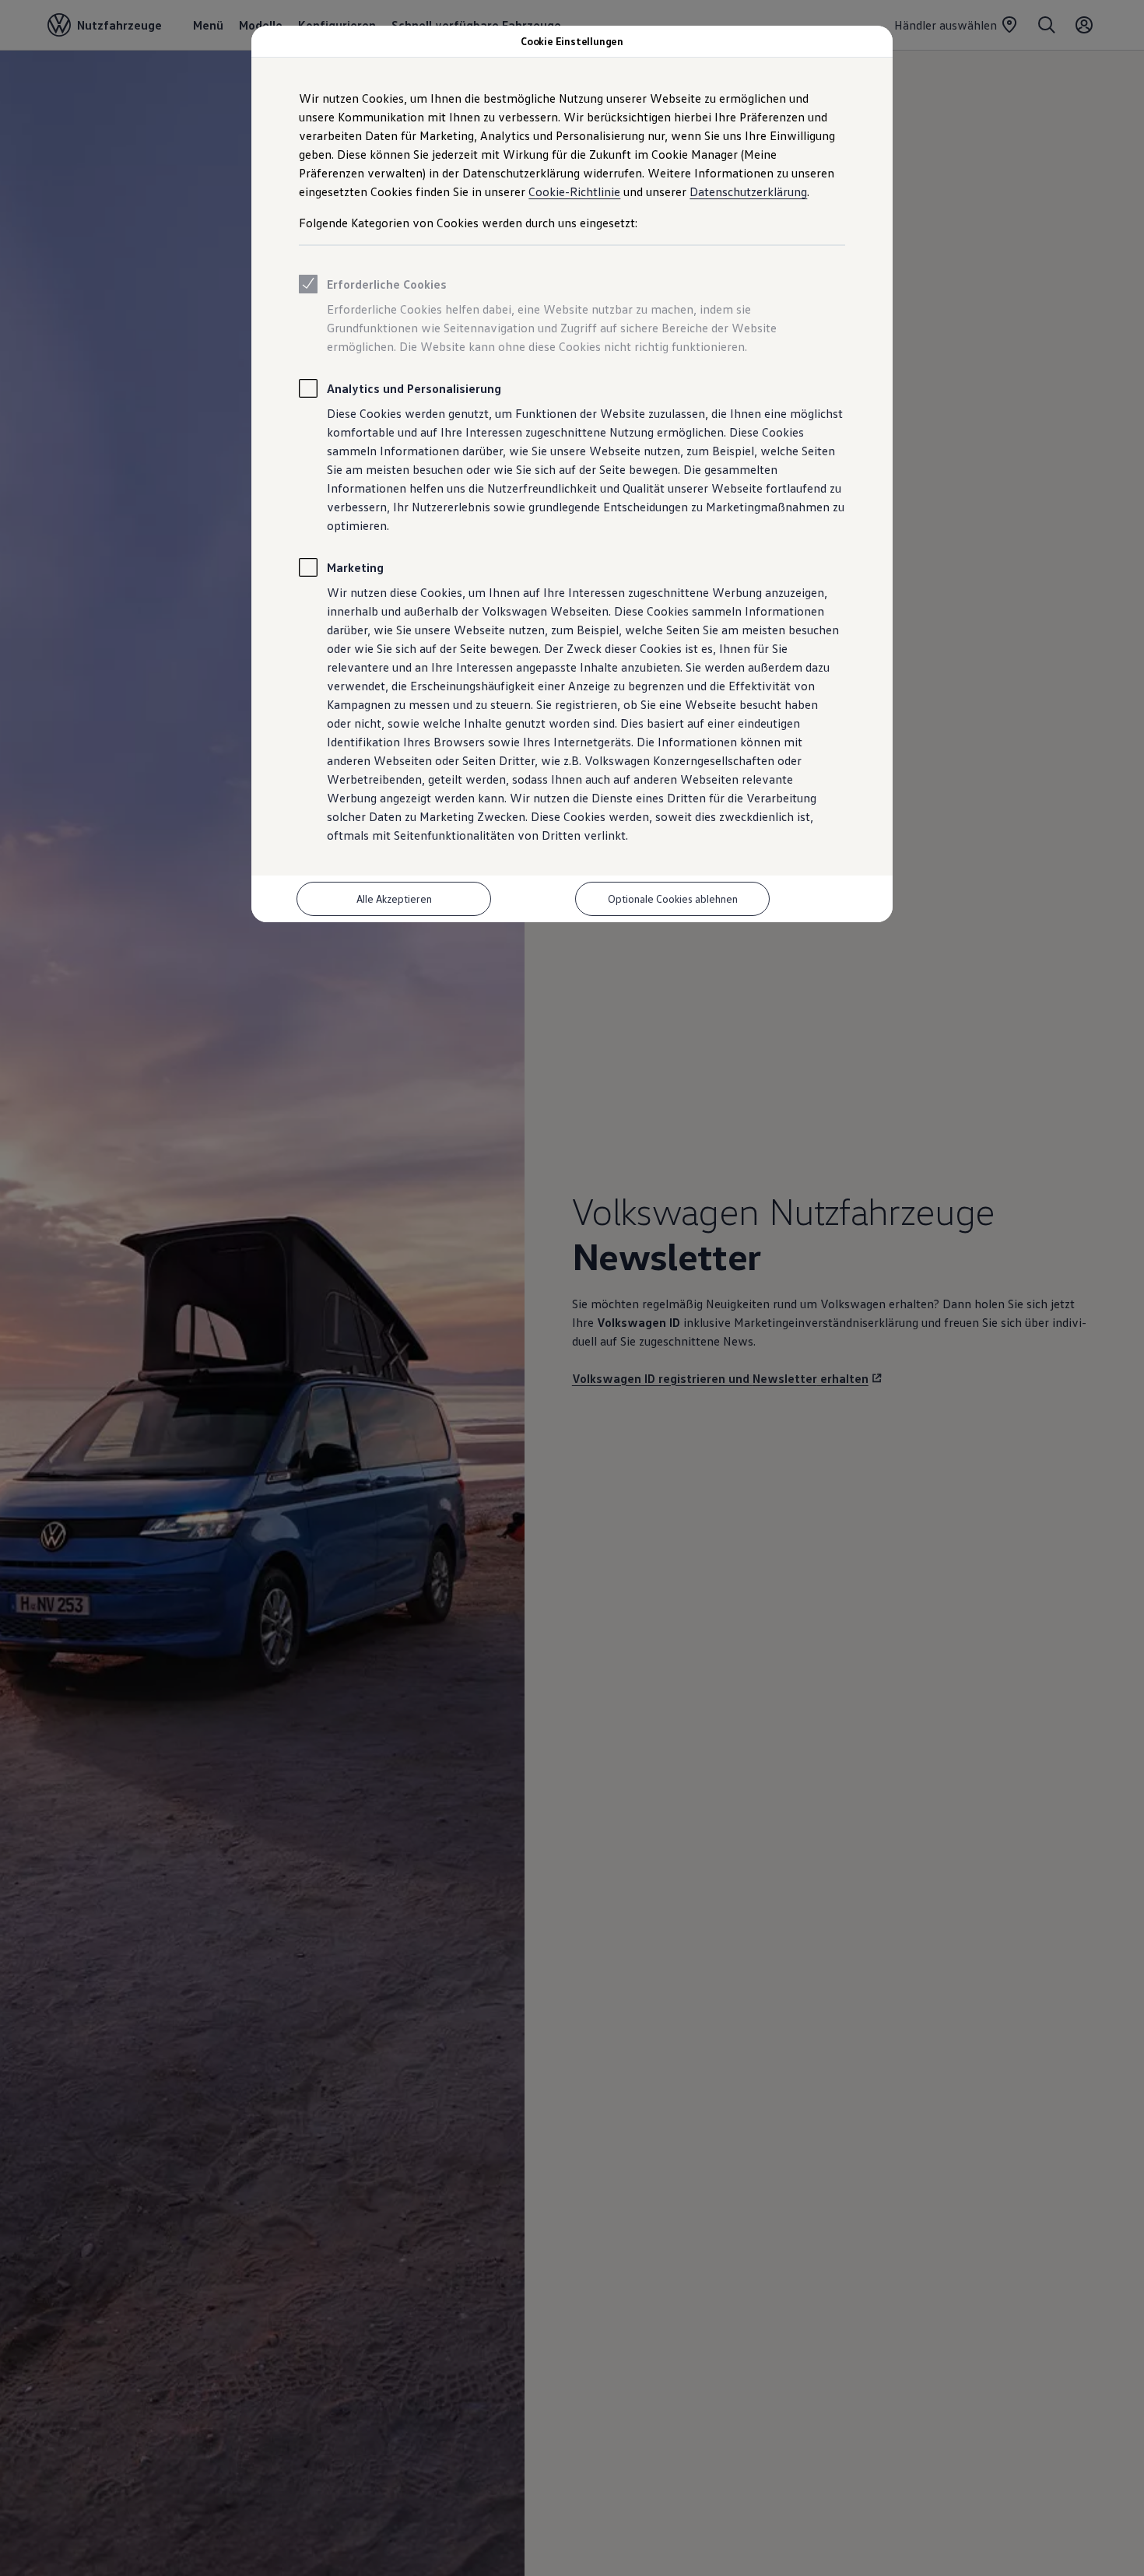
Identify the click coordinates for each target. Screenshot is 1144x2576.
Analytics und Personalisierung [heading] (414, 388)
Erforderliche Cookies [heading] (387, 284)
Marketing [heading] (355, 567)
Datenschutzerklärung (748, 191)
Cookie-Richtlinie (574, 191)
